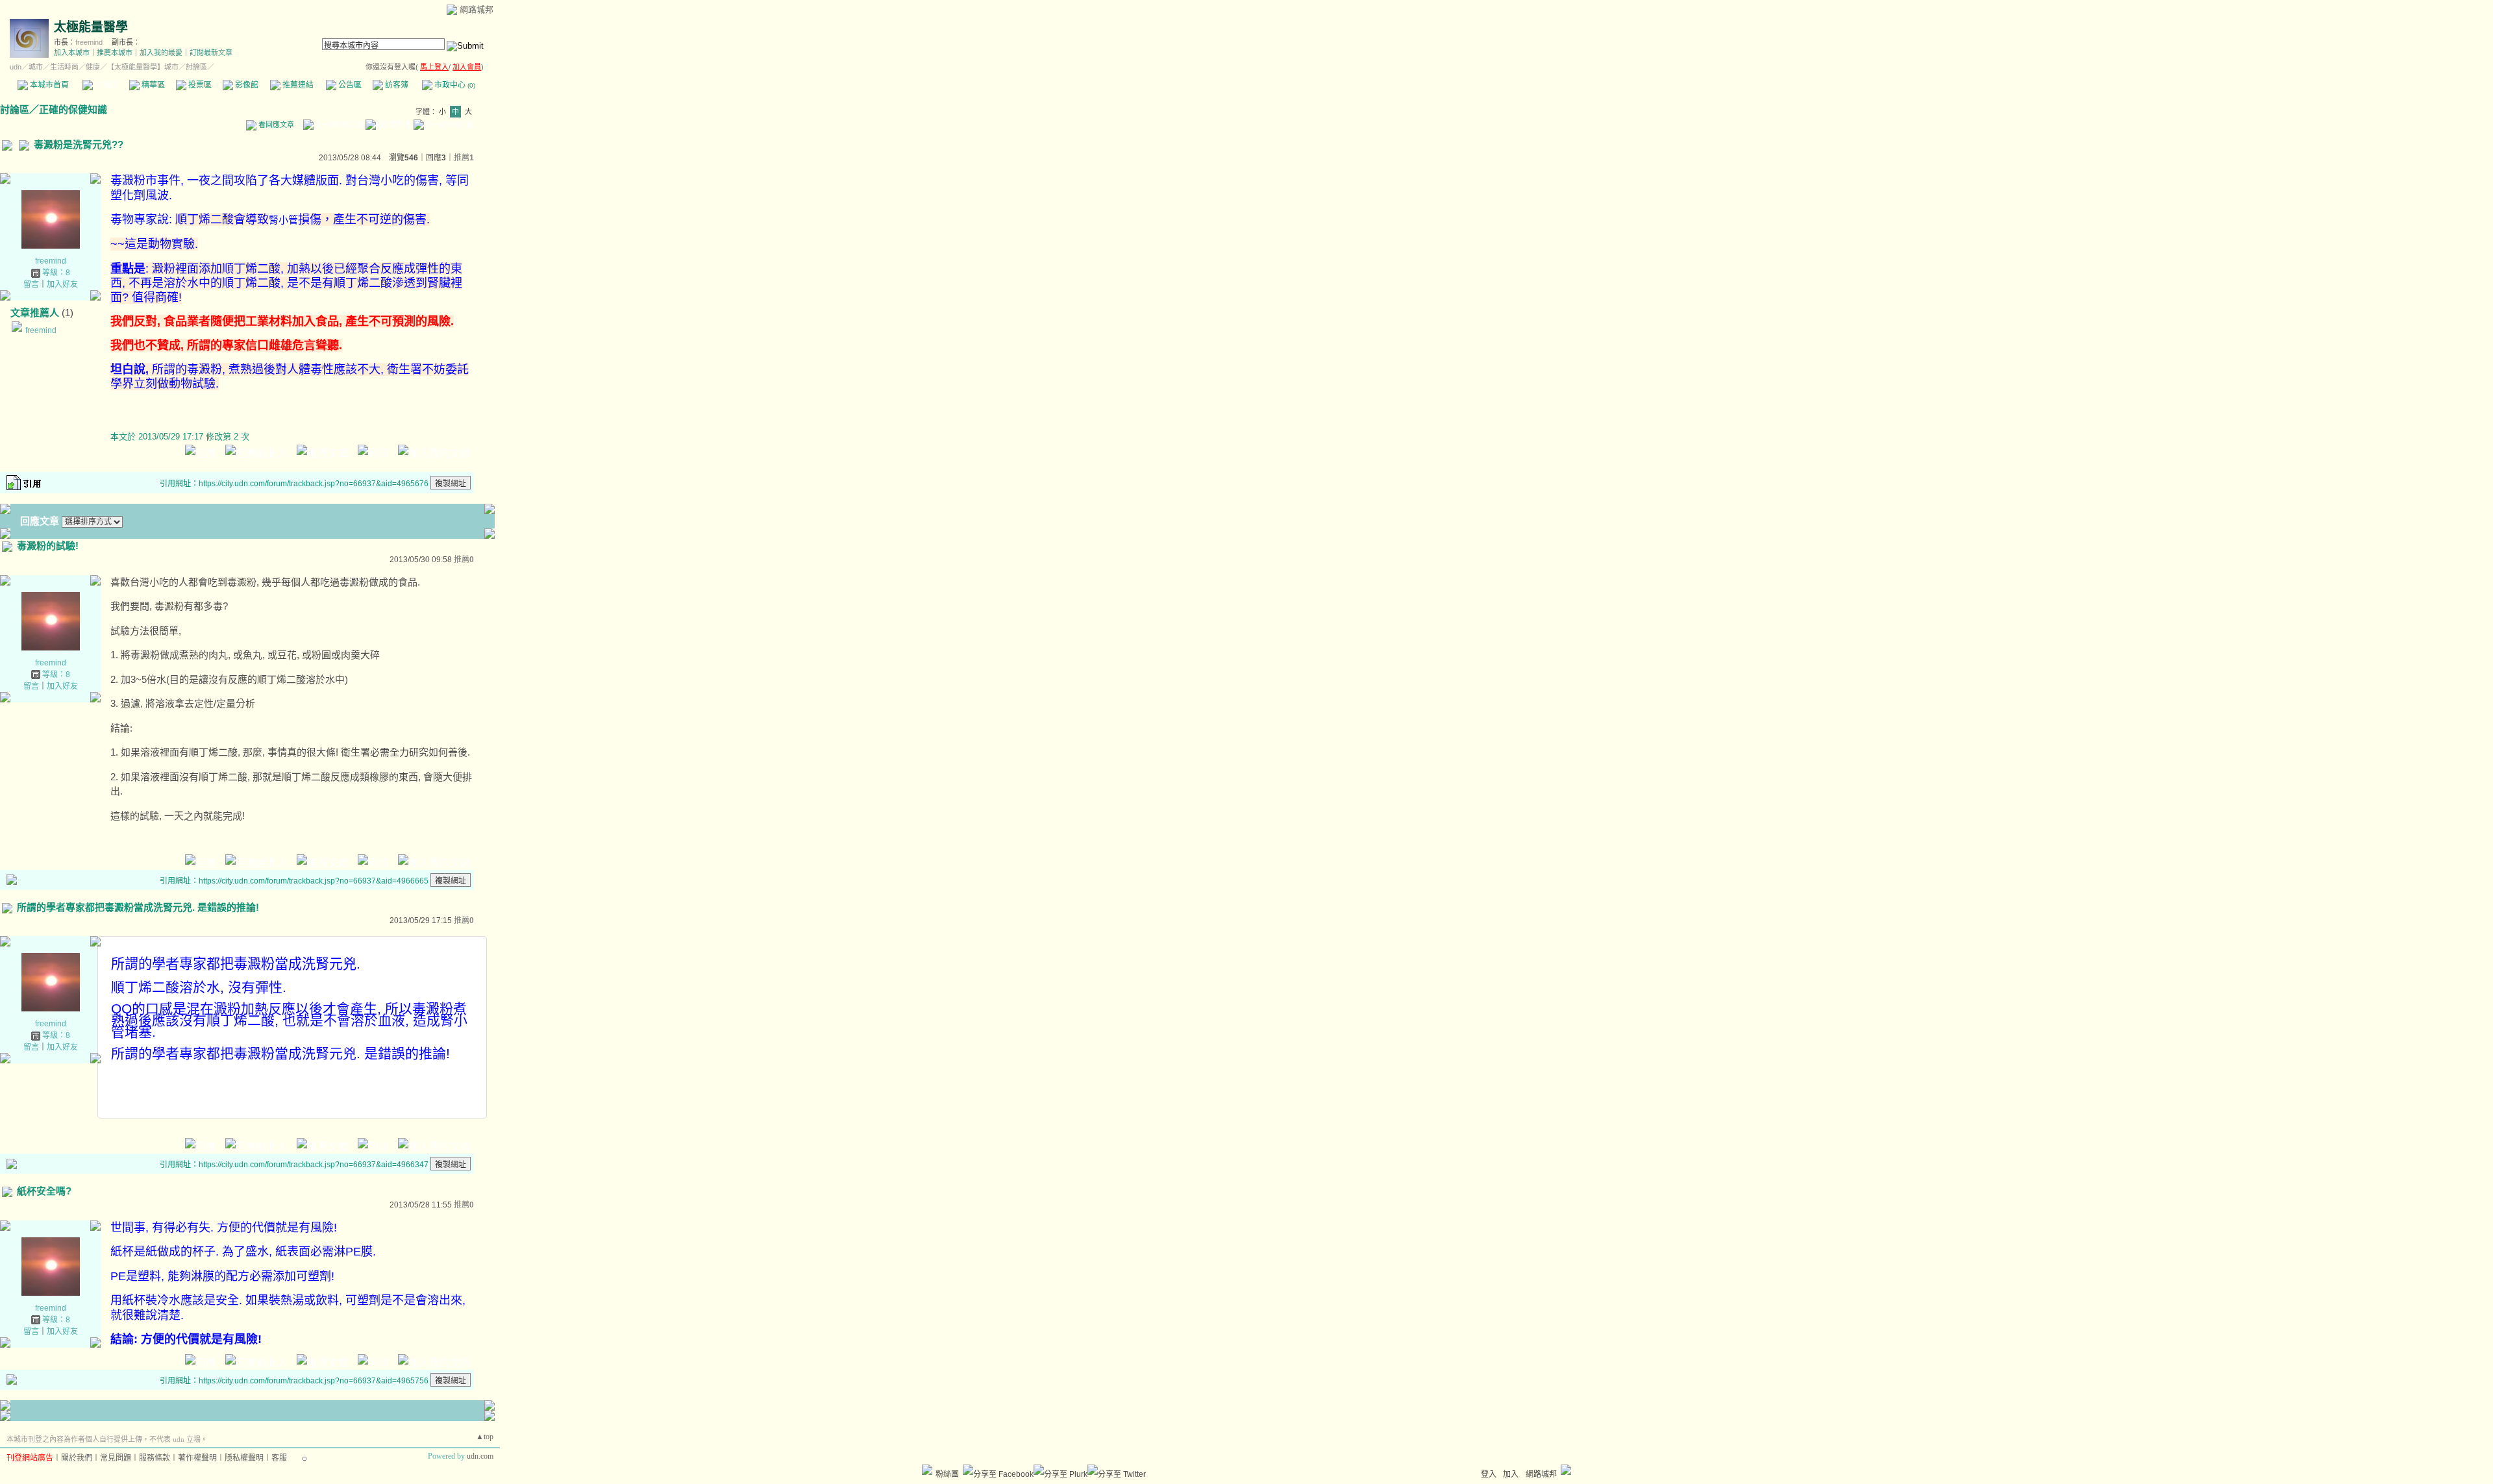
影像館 (246, 85)
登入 (1489, 1474)
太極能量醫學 (91, 27)
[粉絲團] (927, 1470)
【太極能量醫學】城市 (143, 67)
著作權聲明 (197, 1458)
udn (16, 67)
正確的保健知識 (73, 109)
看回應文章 (275, 125)
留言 (31, 284)
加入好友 (62, 284)
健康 (93, 67)
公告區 (349, 85)
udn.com (480, 1456)
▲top (485, 1437)
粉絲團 (947, 1474)
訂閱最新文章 (211, 53)
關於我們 (77, 1458)
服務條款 (155, 1458)
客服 (279, 1458)
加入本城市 (72, 53)
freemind (89, 42)
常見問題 (116, 1458)
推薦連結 (297, 85)
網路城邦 (477, 9)
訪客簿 (396, 85)
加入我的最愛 (161, 53)
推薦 (464, 158)
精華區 (152, 85)
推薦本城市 (115, 53)
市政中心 (454, 85)
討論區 (105, 85)
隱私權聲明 (244, 1458)
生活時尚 (64, 67)
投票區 (199, 85)
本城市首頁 (48, 85)
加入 (1511, 1474)
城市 (36, 67)
